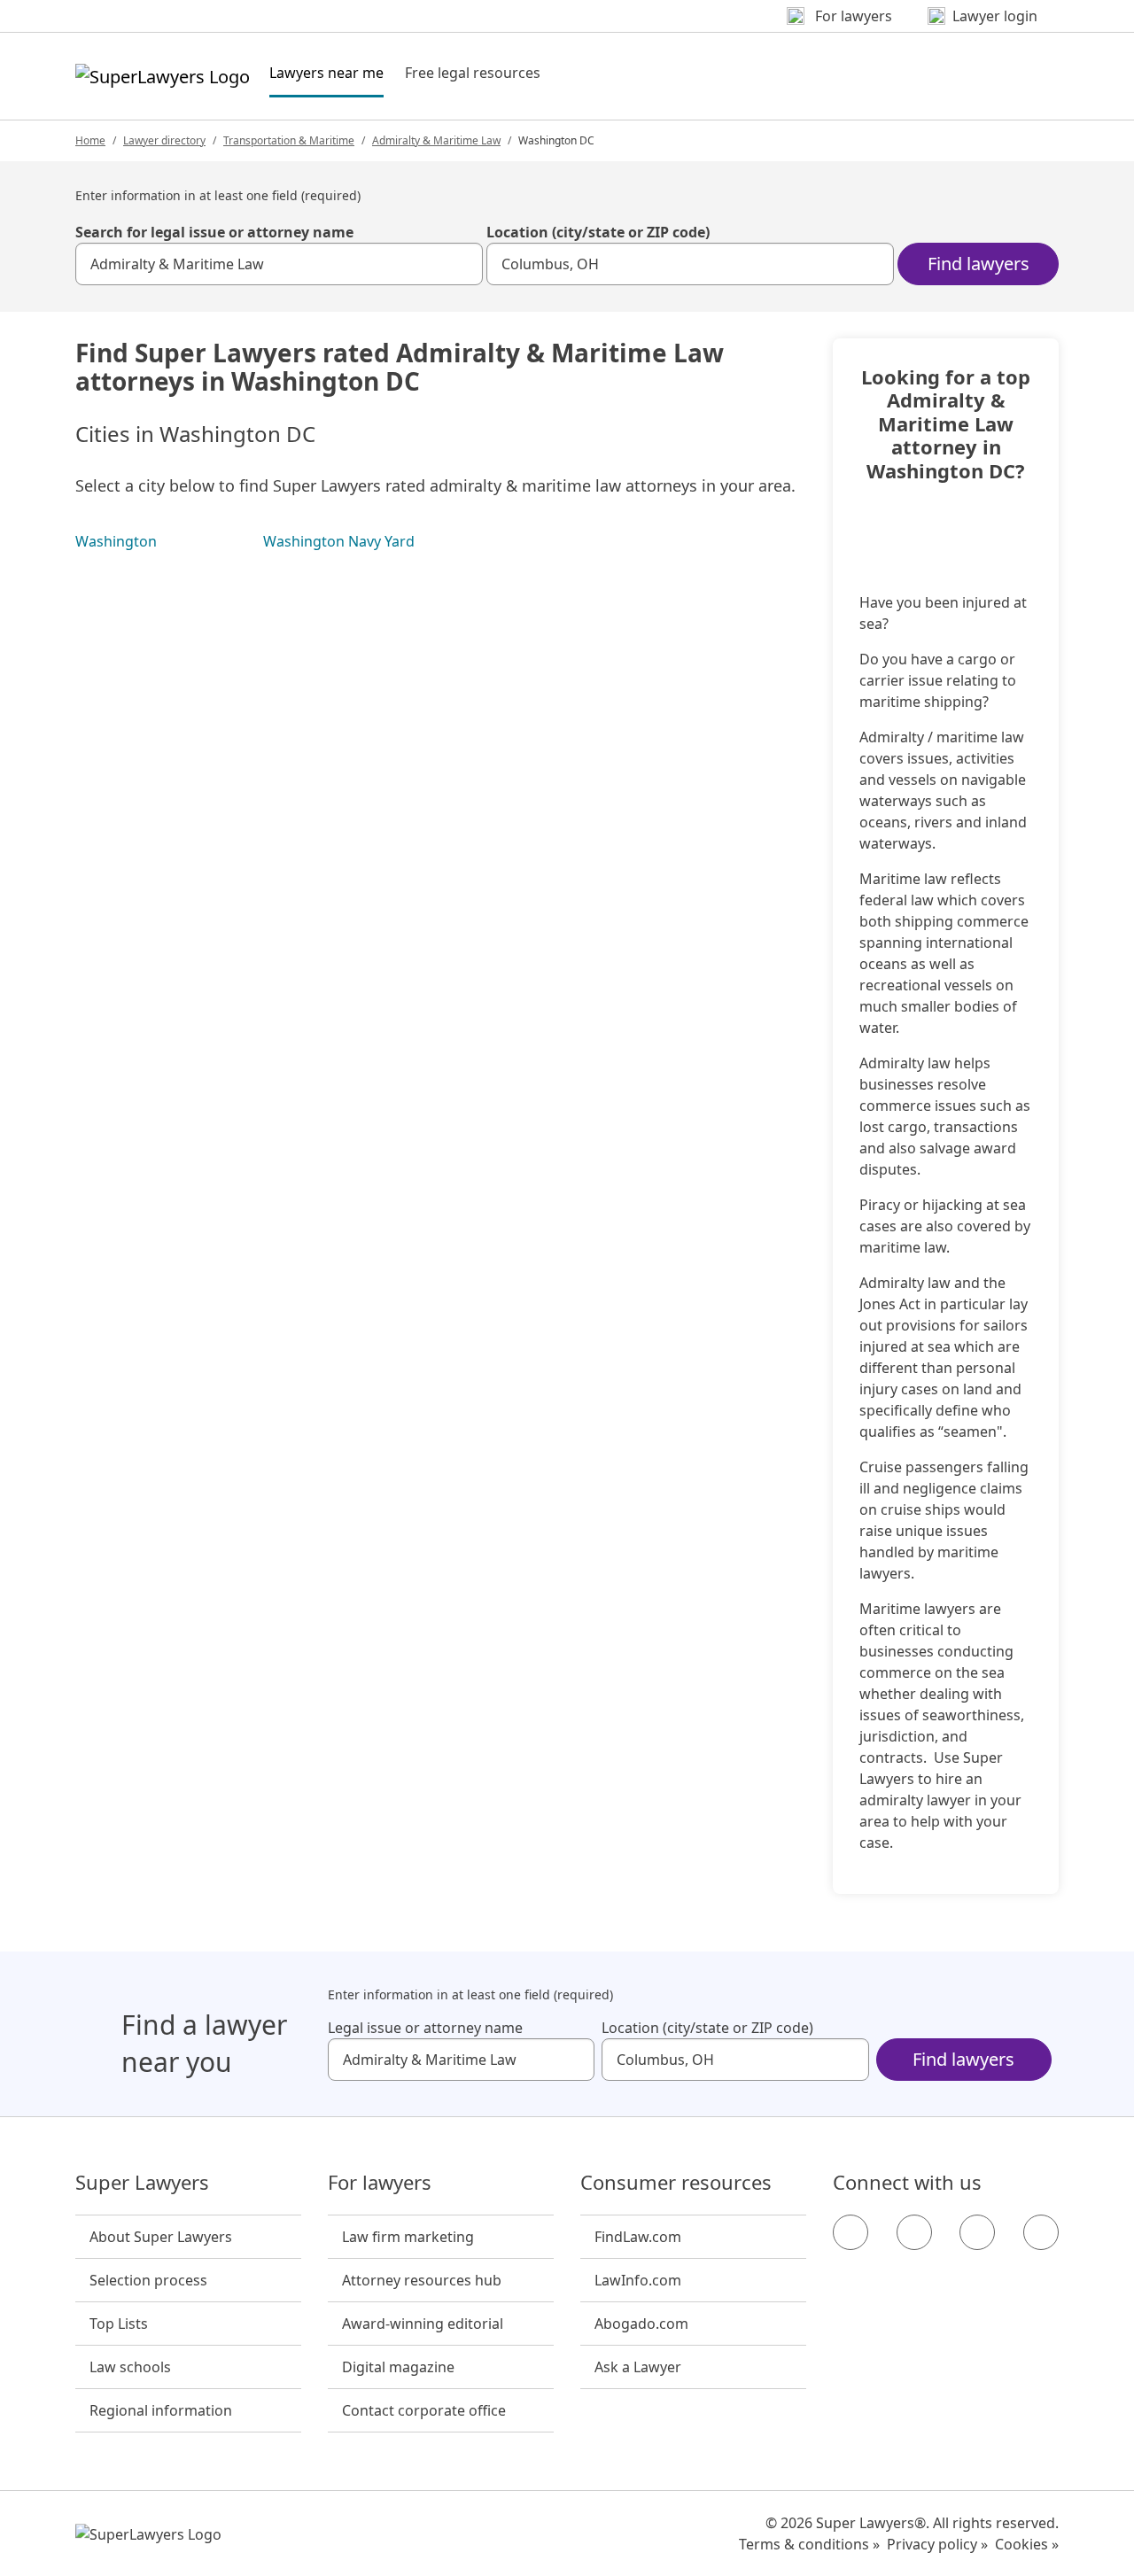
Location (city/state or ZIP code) (598, 232)
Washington (116, 541)
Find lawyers (979, 264)
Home (90, 140)
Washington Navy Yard (339, 541)
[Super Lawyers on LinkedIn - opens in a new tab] (1041, 2232)
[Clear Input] (462, 264)
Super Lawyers (142, 2183)
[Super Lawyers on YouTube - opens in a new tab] (977, 2232)
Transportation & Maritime (289, 140)
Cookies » (1027, 2544)
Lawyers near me (326, 72)
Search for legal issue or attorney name (214, 232)
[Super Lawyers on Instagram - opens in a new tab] (914, 2232)
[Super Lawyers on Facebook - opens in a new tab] (850, 2232)
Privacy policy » (937, 2544)
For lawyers (380, 2183)
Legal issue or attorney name (425, 2028)
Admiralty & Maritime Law (436, 140)
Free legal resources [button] (473, 73)
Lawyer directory (164, 140)
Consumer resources (676, 2183)
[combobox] (279, 264)
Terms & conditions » (809, 2544)
